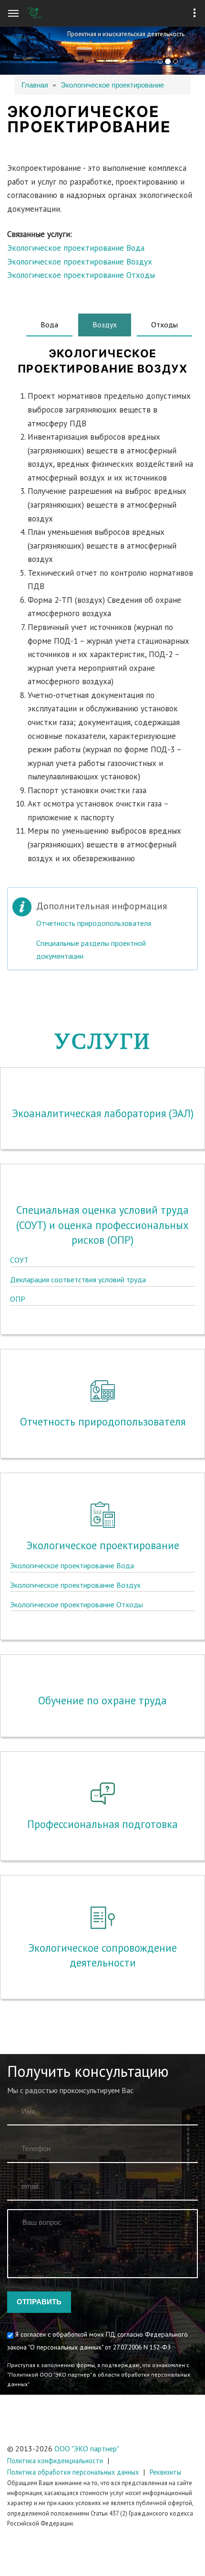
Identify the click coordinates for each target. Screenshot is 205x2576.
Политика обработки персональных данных (73, 2472)
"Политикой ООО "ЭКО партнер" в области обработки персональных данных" (99, 2379)
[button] (15, 51)
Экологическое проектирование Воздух (80, 262)
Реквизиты (165, 2472)
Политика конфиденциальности (55, 2461)
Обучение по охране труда (102, 1700)
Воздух (112, 324)
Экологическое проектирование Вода (76, 248)
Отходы (164, 324)
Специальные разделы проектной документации (91, 949)
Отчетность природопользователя (94, 923)
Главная (35, 84)
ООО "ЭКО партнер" (87, 2448)
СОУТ (19, 1260)
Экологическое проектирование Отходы (81, 275)
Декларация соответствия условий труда (78, 1279)
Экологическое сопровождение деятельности (102, 1955)
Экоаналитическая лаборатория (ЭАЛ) (103, 1113)
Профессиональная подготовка (102, 1824)
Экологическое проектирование (112, 84)
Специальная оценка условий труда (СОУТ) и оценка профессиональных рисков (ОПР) (102, 1225)
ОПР (18, 1299)
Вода (49, 324)
